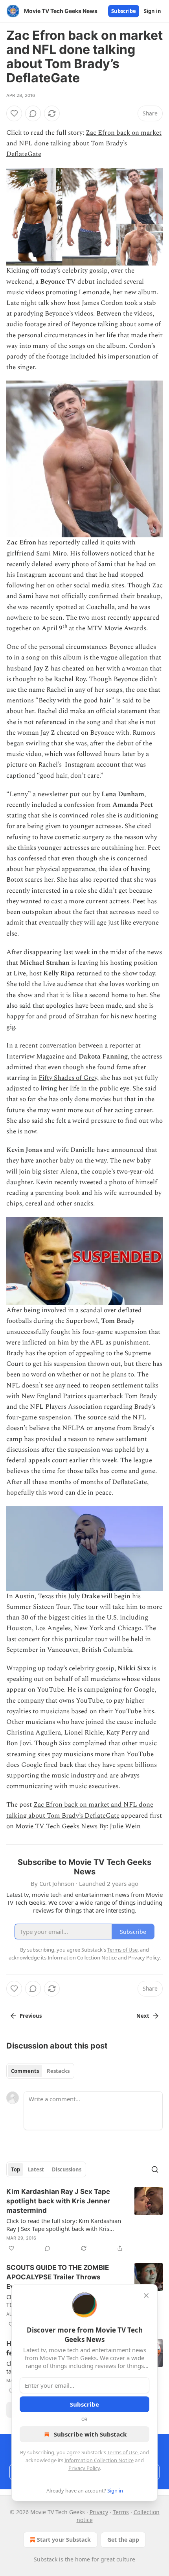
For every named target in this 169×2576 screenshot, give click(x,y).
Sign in (152, 11)
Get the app (123, 2540)
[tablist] (40, 2071)
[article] (84, 2220)
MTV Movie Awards (117, 628)
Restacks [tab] (58, 2071)
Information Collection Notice (99, 2460)
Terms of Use (122, 2452)
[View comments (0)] (33, 113)
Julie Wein (125, 1826)
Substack (46, 2559)
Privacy (99, 2512)
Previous (31, 2016)
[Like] (14, 113)
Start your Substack (64, 2540)
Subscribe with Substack (90, 2434)
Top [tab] (16, 2169)
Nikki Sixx (134, 1668)
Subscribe (124, 11)
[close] (146, 2296)
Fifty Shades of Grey (68, 1078)
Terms (121, 2512)
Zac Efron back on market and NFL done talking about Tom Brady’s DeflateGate (84, 143)
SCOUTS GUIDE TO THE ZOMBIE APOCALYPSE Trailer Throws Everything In (58, 2277)
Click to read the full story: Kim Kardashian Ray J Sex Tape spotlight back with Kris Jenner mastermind (64, 2225)
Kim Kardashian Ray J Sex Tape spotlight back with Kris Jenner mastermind (58, 2201)
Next (143, 2016)
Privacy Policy (84, 2468)
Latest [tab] (36, 2169)
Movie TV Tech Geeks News (56, 1826)
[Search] (155, 2169)
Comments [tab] (25, 2071)
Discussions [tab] (67, 2169)
